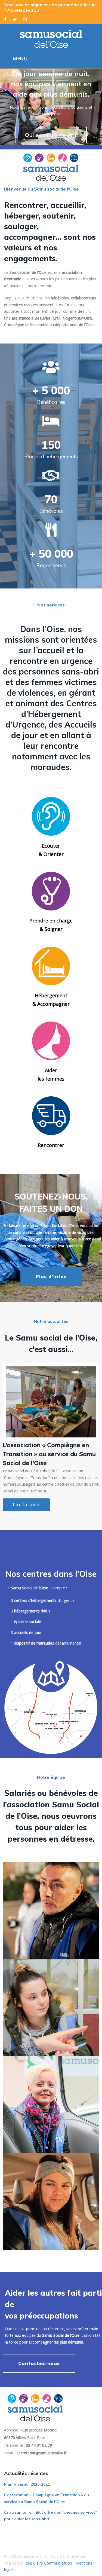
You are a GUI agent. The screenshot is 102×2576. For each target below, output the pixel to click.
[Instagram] (25, 19)
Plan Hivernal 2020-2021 (27, 2484)
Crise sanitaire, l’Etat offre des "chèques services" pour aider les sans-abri (51, 1454)
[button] (7, 109)
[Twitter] (15, 19)
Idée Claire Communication (48, 2563)
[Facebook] (5, 19)
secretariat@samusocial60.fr (42, 2453)
